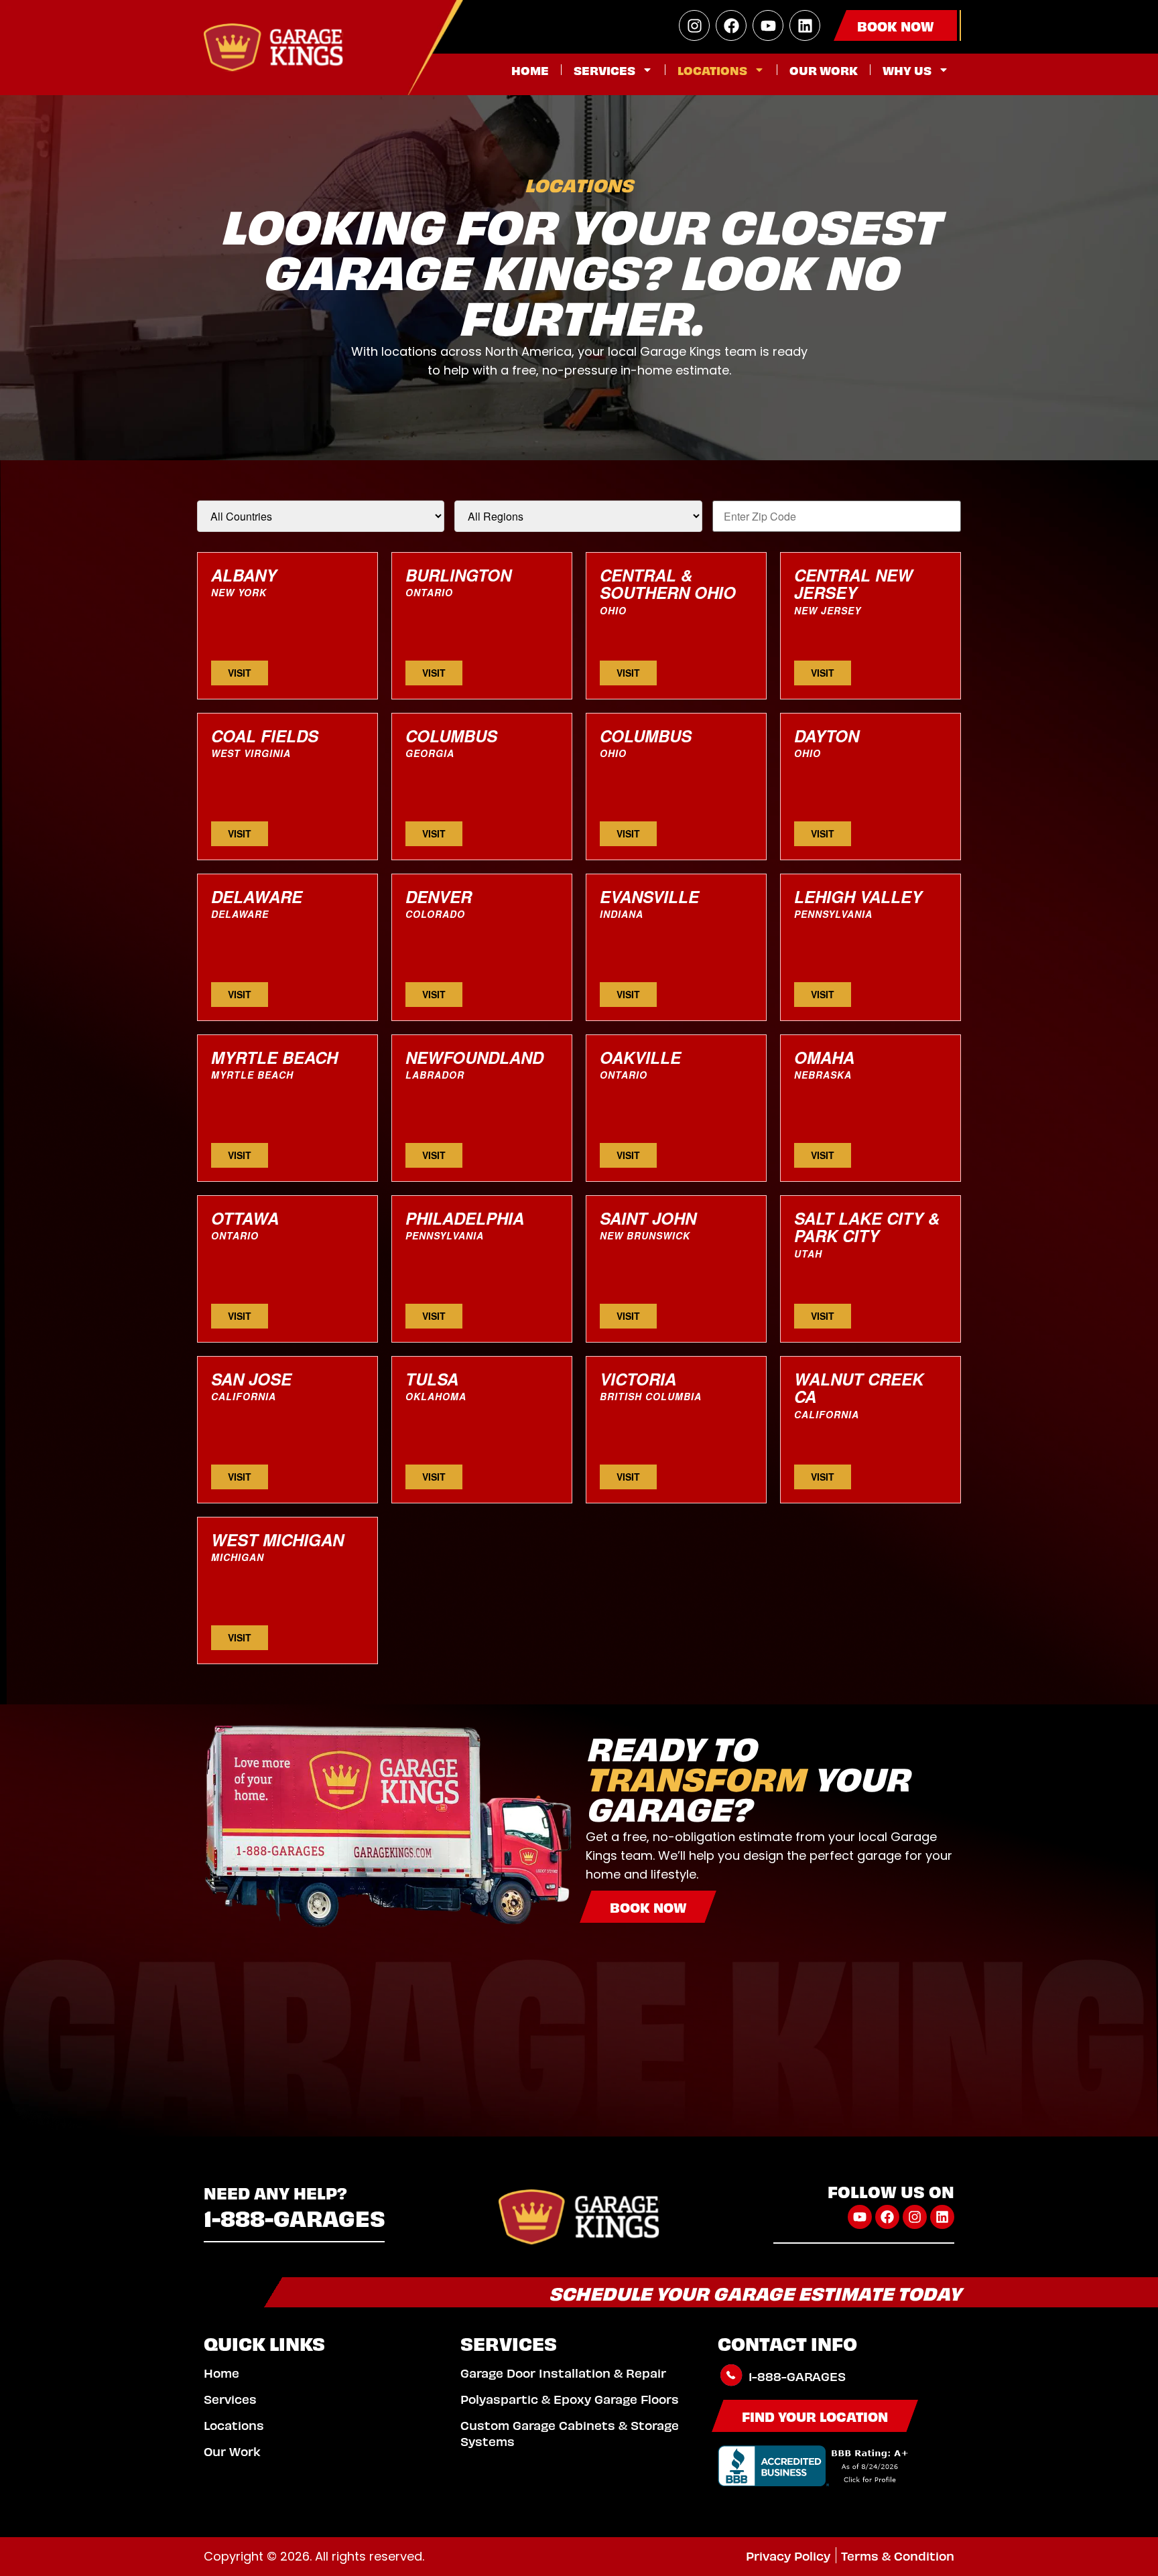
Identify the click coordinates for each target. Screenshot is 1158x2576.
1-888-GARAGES (295, 2217)
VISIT (240, 673)
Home (530, 69)
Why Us (907, 69)
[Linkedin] (805, 25)
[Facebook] (731, 25)
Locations (712, 69)
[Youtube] (768, 25)
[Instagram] (694, 25)
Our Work (824, 69)
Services (604, 69)
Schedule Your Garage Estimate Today (755, 2292)
